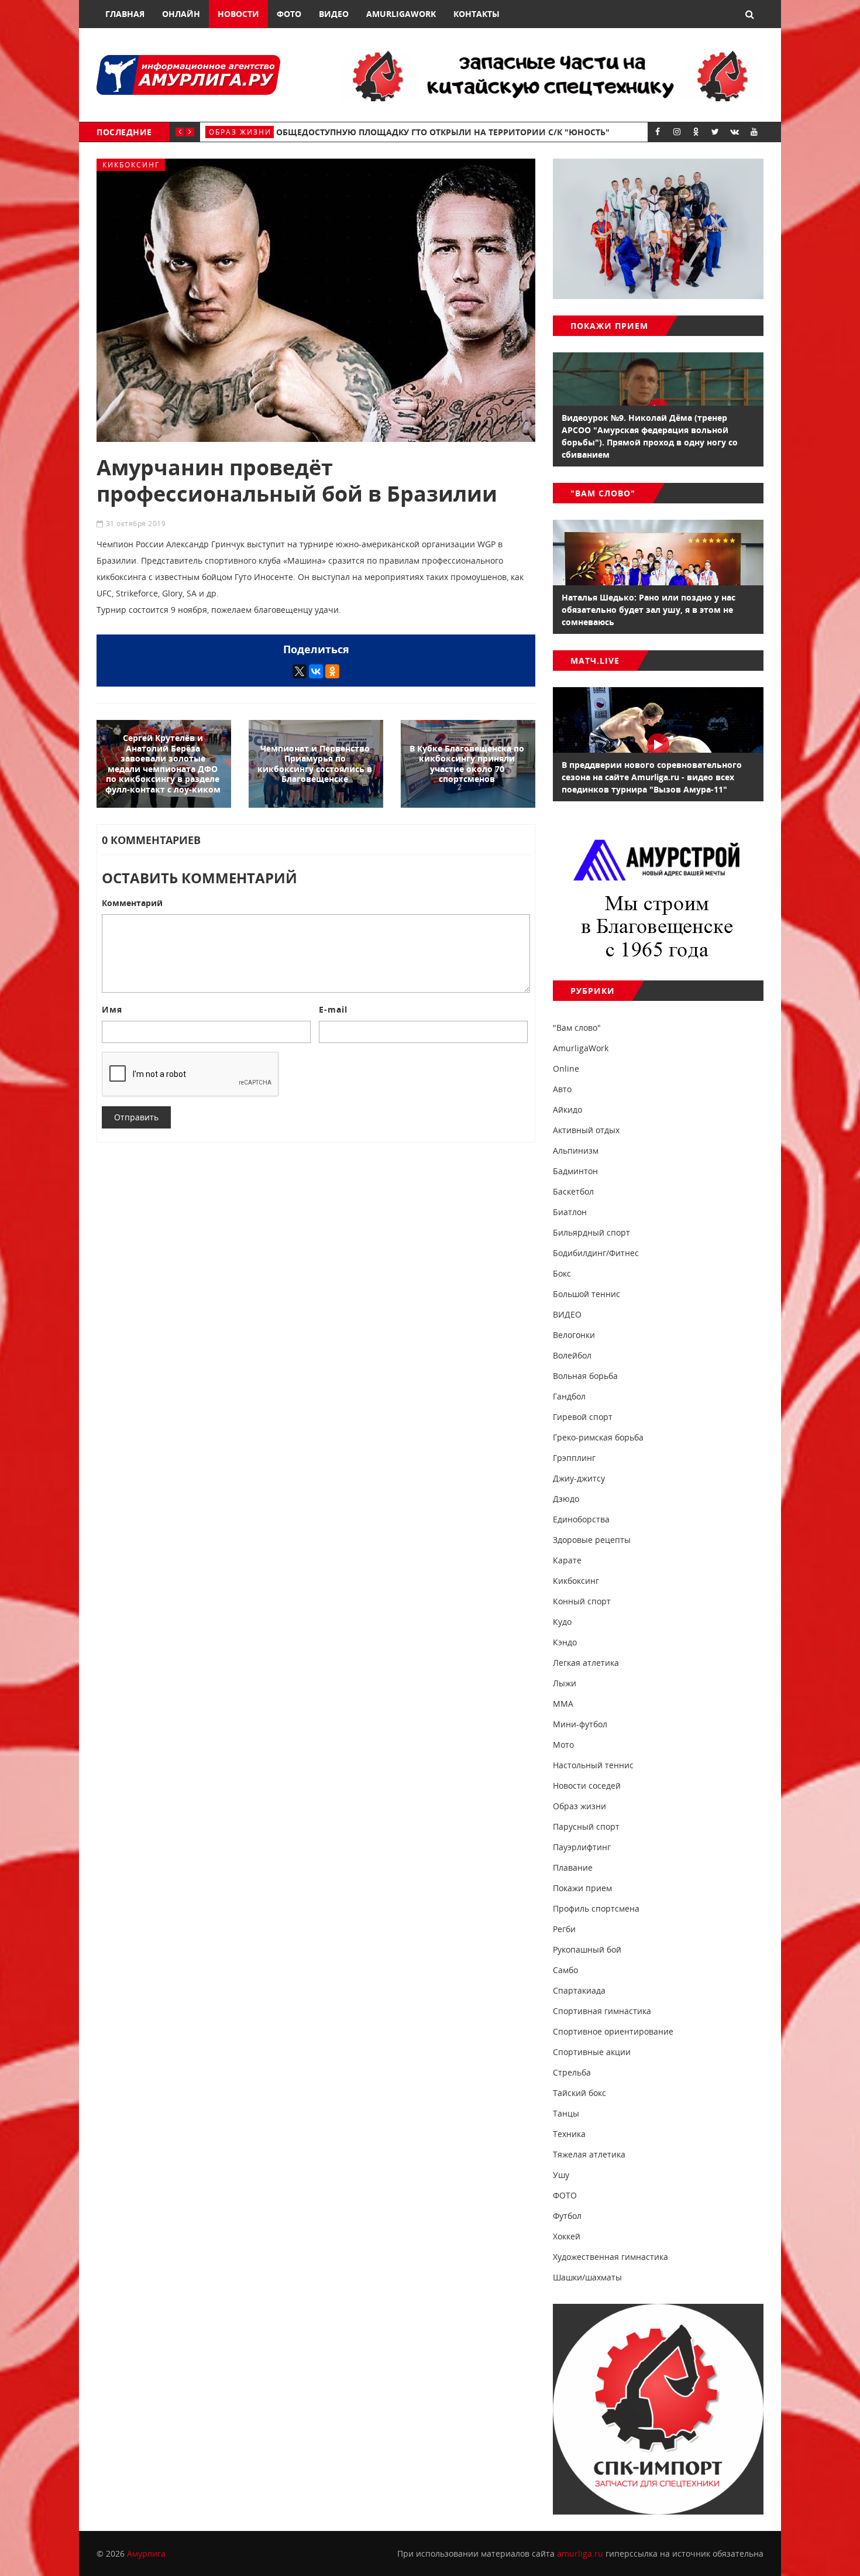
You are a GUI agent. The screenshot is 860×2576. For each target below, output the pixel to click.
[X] (300, 671)
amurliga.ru (580, 2553)
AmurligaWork (401, 14)
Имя (112, 1009)
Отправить (136, 1117)
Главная (125, 14)
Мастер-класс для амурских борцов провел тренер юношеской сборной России (486, 132)
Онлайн (181, 14)
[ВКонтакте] (316, 671)
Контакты (477, 14)
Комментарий (132, 903)
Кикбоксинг (131, 165)
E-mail (333, 1009)
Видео (334, 14)
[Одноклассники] (332, 671)
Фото (289, 14)
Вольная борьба (248, 132)
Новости (238, 14)
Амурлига (146, 2553)
